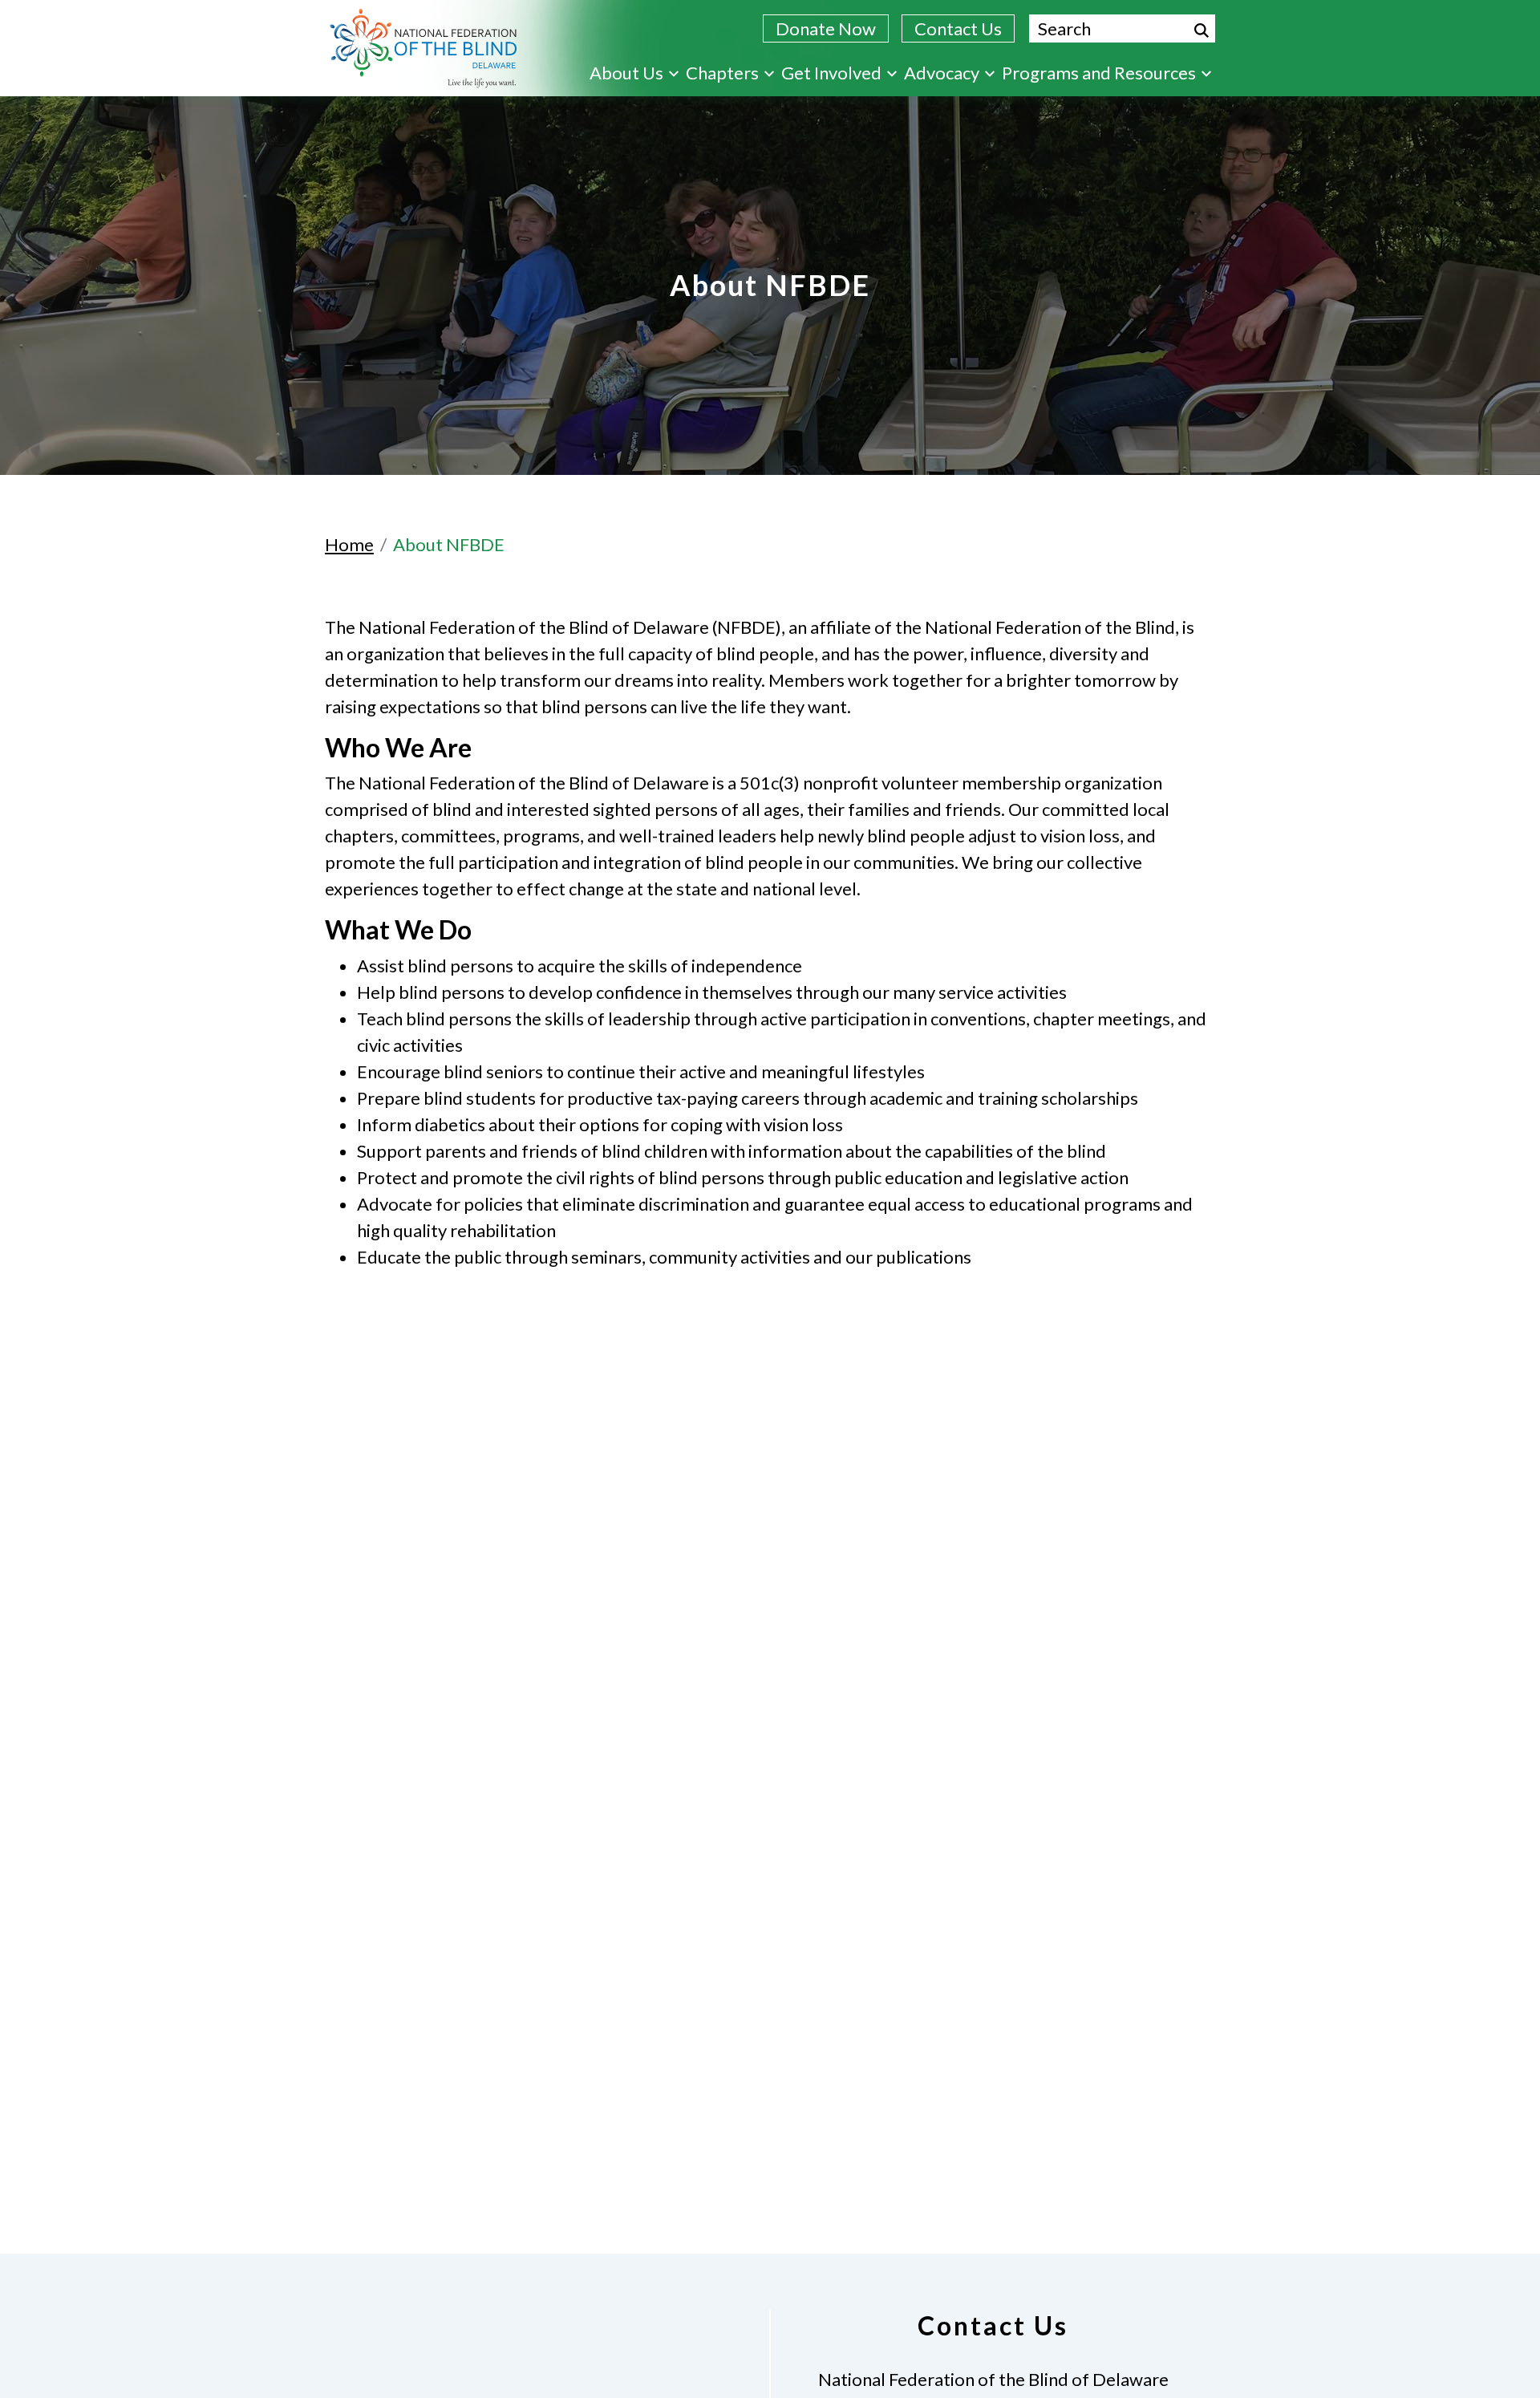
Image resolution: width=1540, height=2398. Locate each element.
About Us (626, 73)
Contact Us (958, 28)
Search (1202, 30)
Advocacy (942, 73)
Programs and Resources (1099, 73)
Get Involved (831, 73)
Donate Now (826, 28)
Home (349, 544)
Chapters (722, 73)
